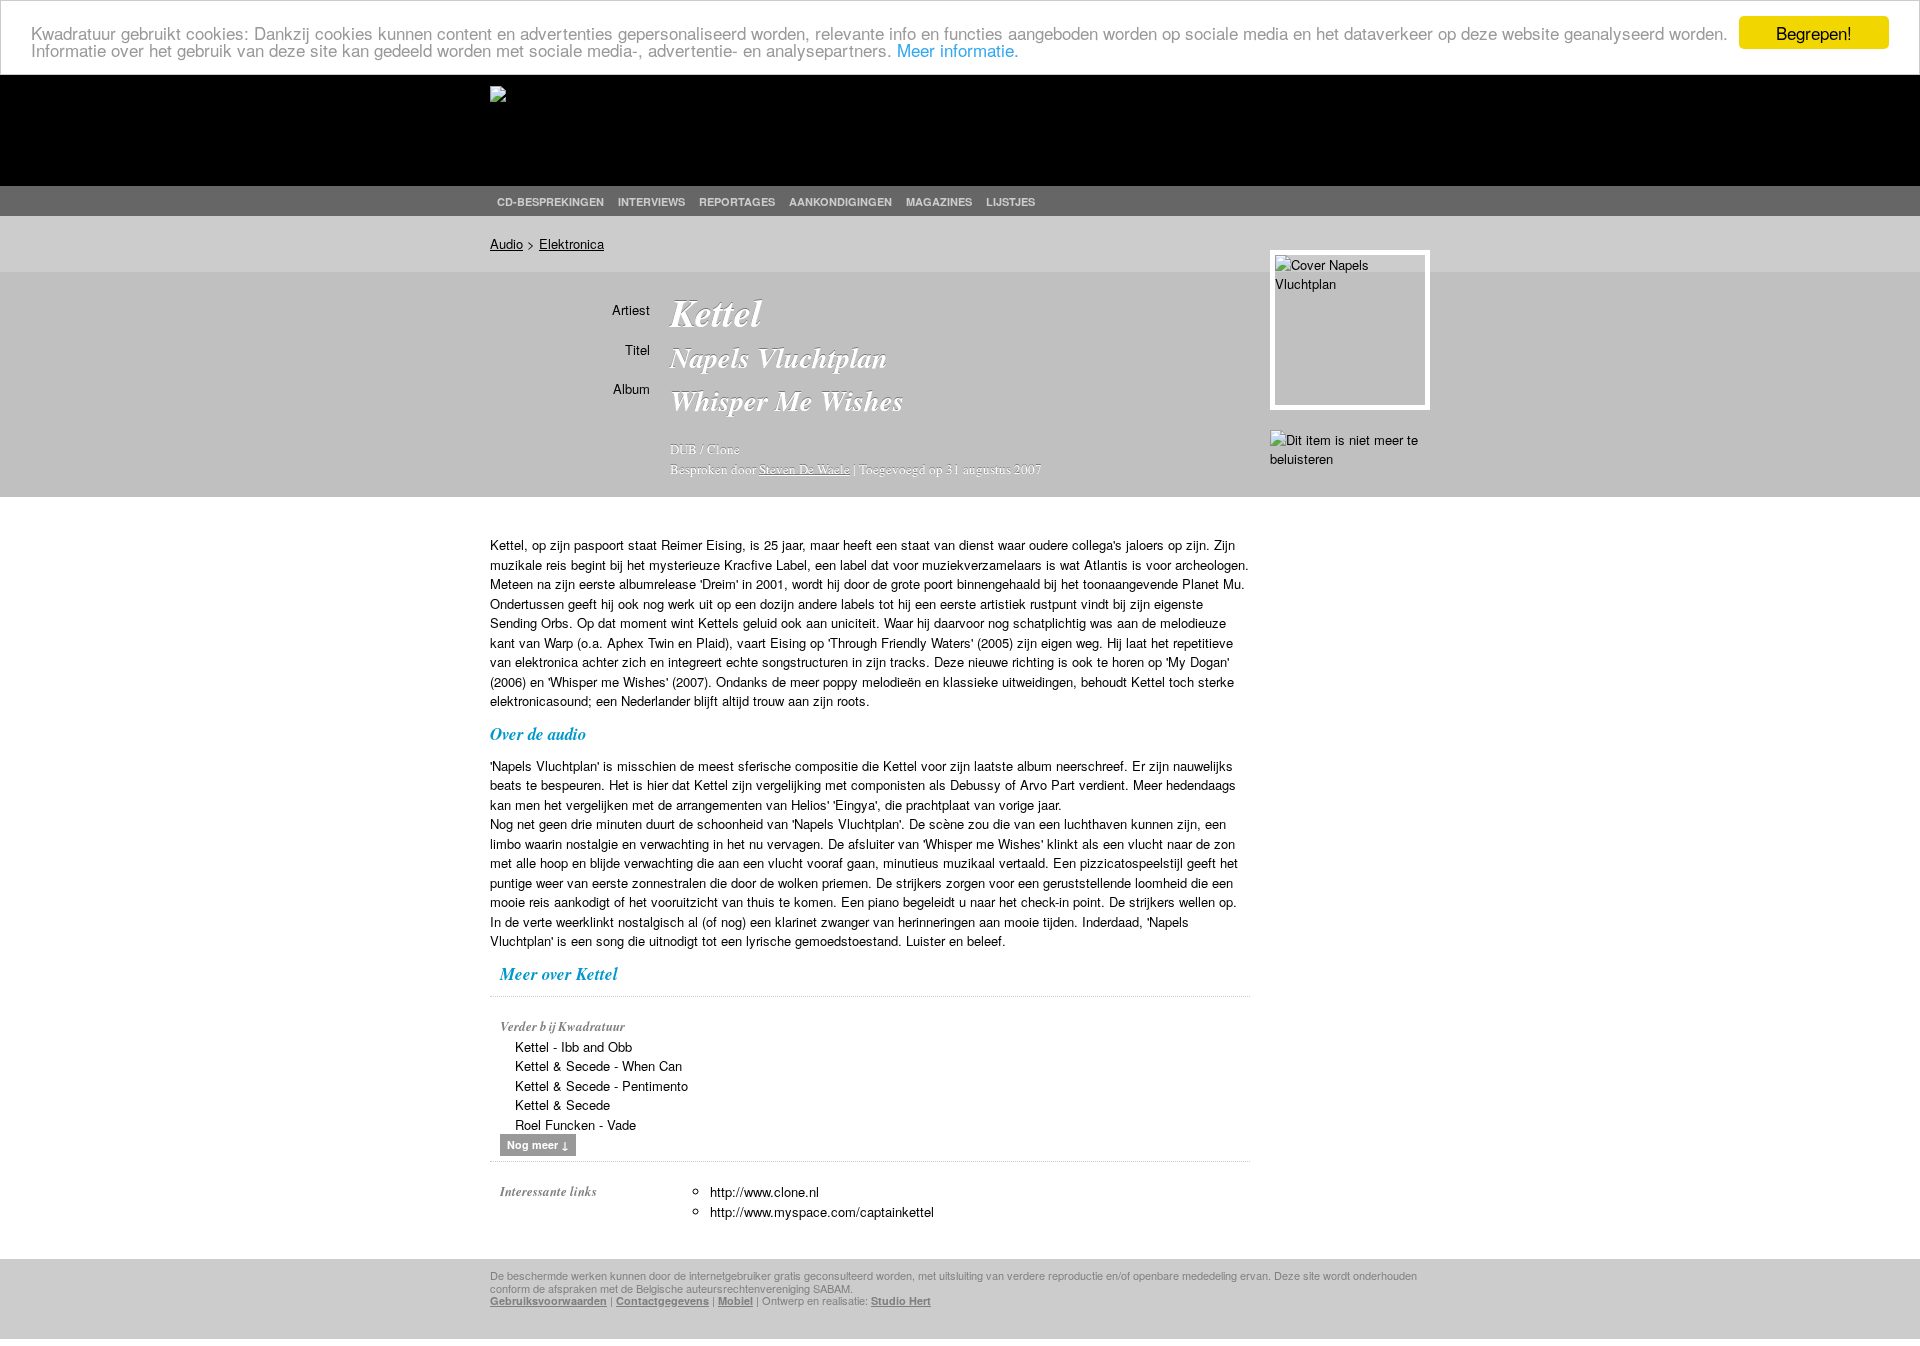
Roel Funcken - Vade (575, 1124)
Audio (506, 243)
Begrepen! (1814, 32)
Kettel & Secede (562, 1104)
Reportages (737, 201)
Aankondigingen (840, 201)
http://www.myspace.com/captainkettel (822, 1211)
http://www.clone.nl (764, 1191)
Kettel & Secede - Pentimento (601, 1085)
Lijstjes (1010, 201)
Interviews (651, 201)
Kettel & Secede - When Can (598, 1065)
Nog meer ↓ (538, 1144)
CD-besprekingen (550, 201)
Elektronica (571, 243)
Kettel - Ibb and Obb (573, 1046)
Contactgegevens (662, 1300)
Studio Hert (901, 1300)
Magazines (939, 201)
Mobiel (735, 1300)
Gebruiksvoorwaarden (548, 1300)
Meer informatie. (958, 50)
